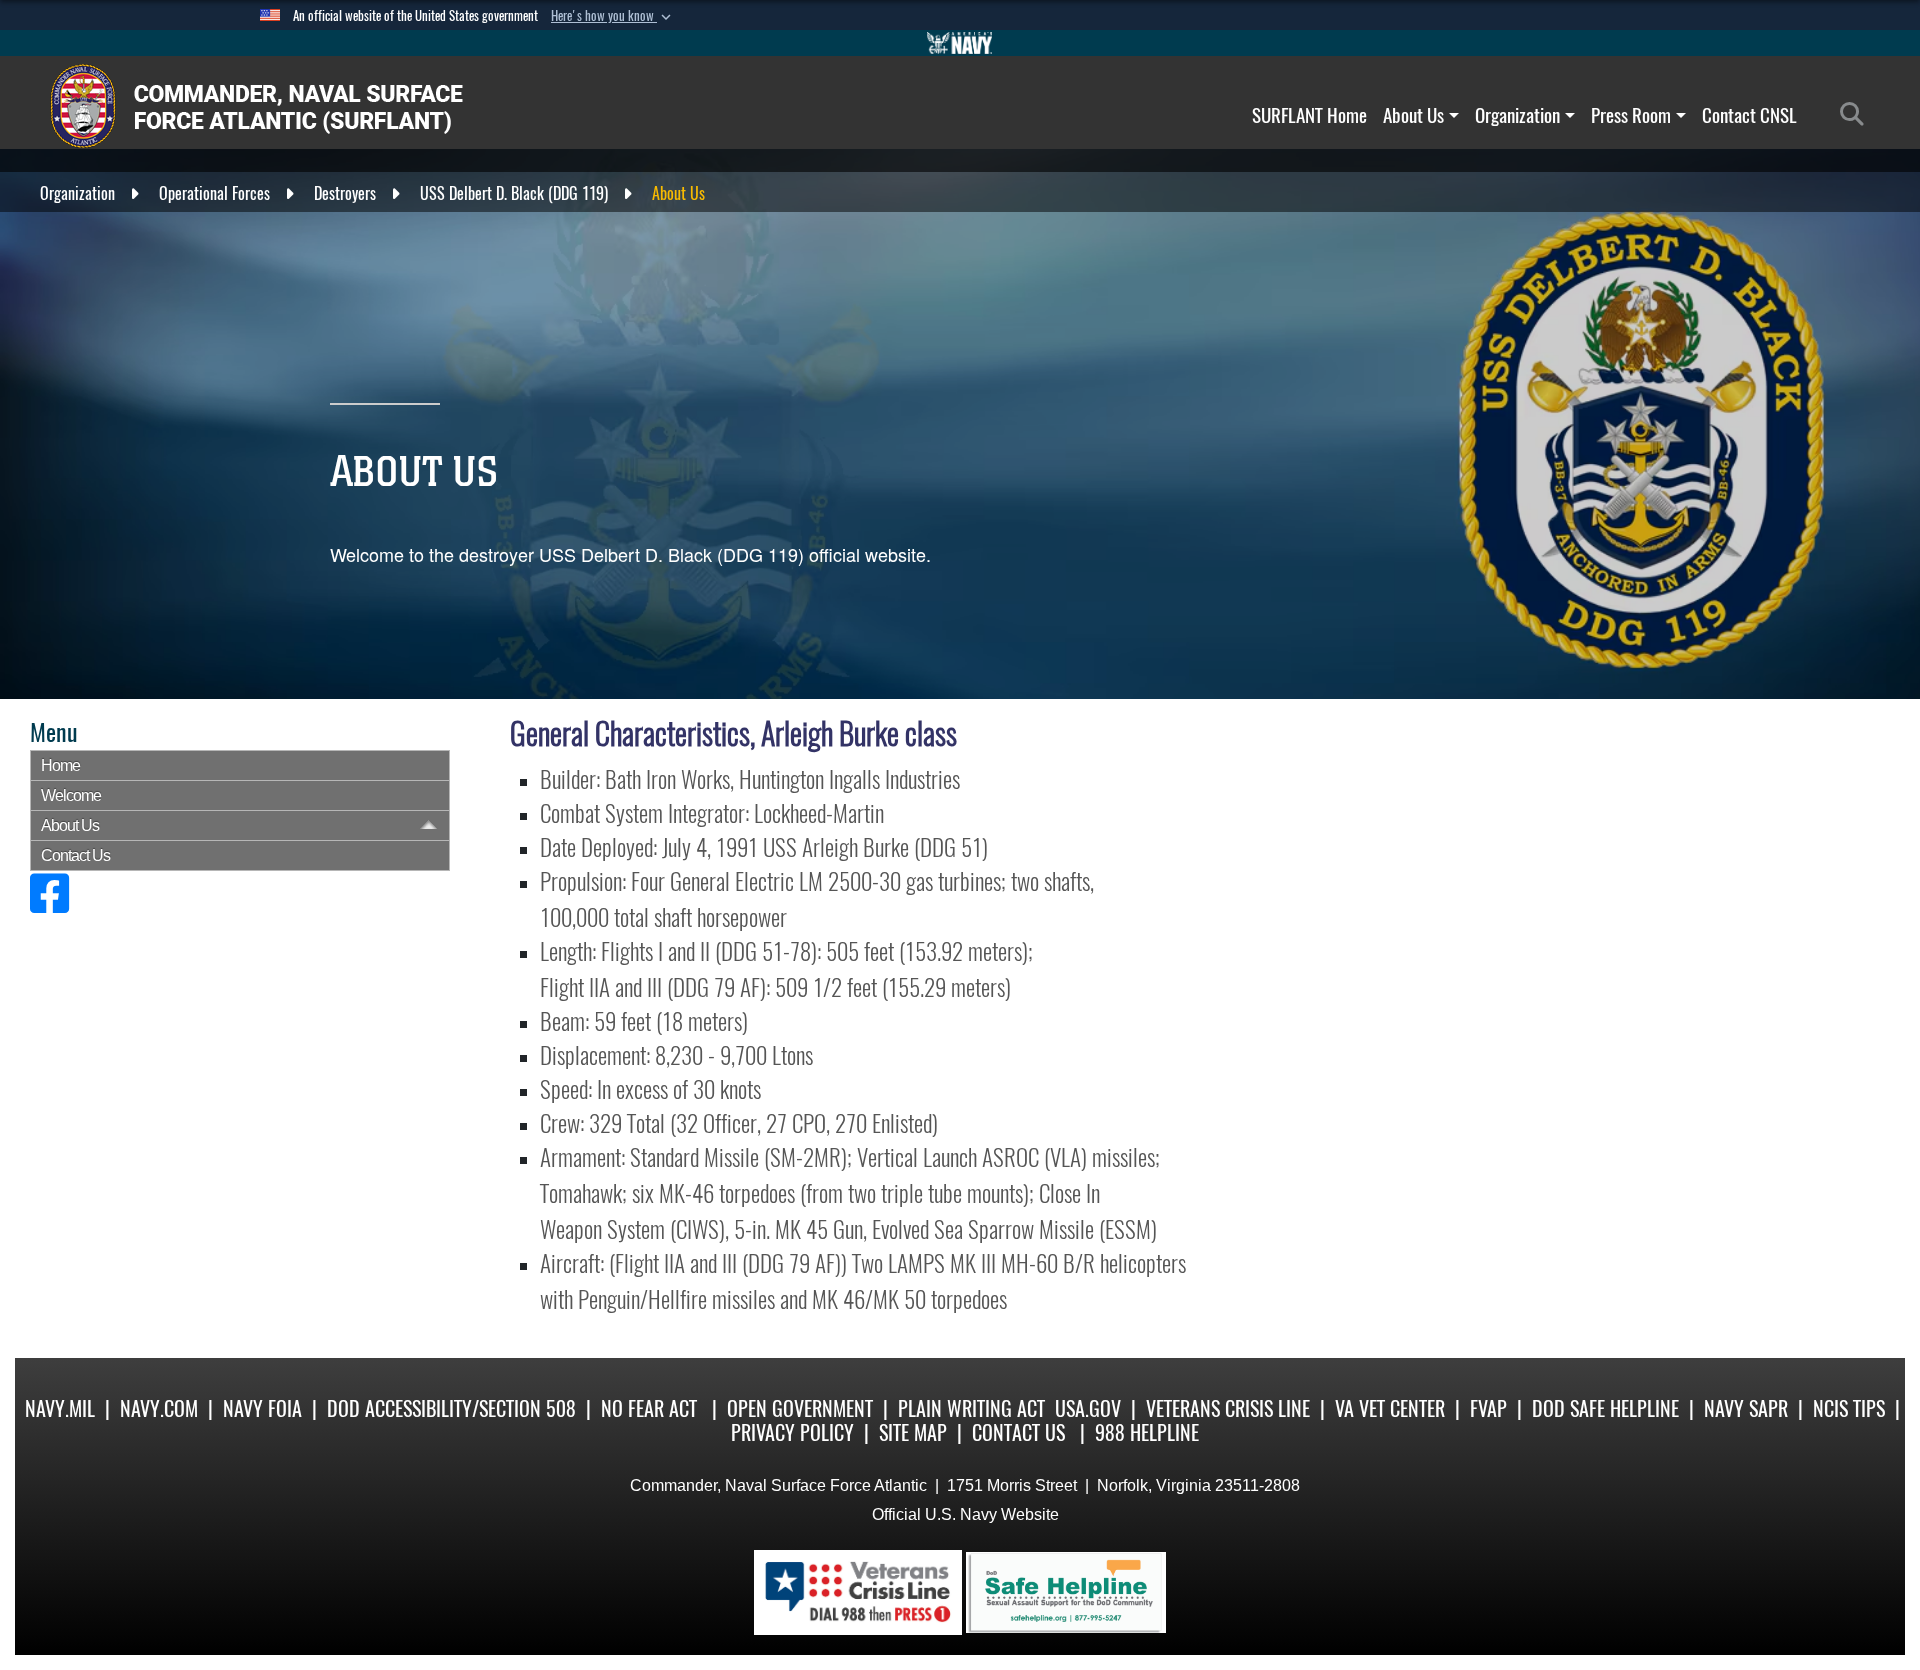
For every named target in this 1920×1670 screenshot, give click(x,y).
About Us (1413, 115)
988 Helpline (1147, 1432)
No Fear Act (649, 1408)
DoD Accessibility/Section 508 (451, 1408)
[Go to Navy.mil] (960, 43)
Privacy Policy (792, 1432)
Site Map (913, 1432)
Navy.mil (60, 1408)
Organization (1517, 115)
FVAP (1488, 1408)
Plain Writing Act (971, 1408)
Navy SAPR (1746, 1408)
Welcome (71, 795)
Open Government (800, 1408)
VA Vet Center (1390, 1408)
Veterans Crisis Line (1228, 1408)
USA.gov (1088, 1408)
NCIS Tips (1849, 1408)
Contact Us (75, 855)
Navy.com (159, 1408)
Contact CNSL (1749, 115)
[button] (613, 16)
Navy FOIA (262, 1408)
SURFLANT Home (1309, 115)
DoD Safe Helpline (1605, 1408)
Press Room (1631, 115)
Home (60, 765)
